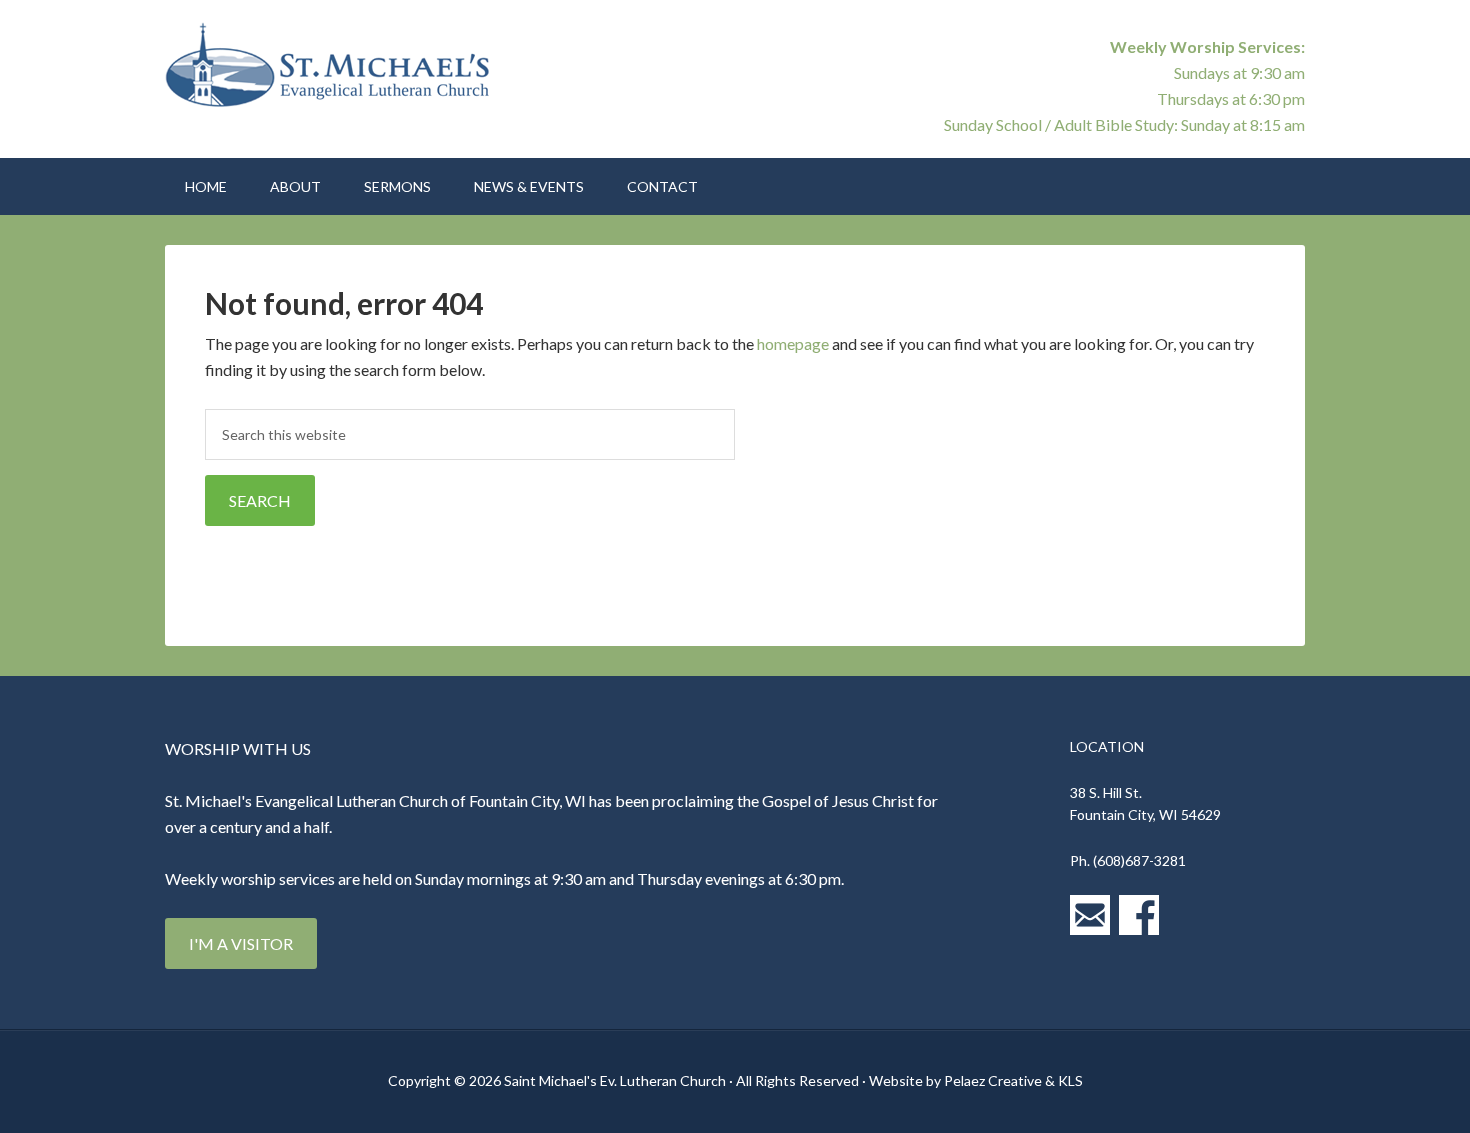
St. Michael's (335, 70)
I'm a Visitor (241, 943)
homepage (793, 343)
